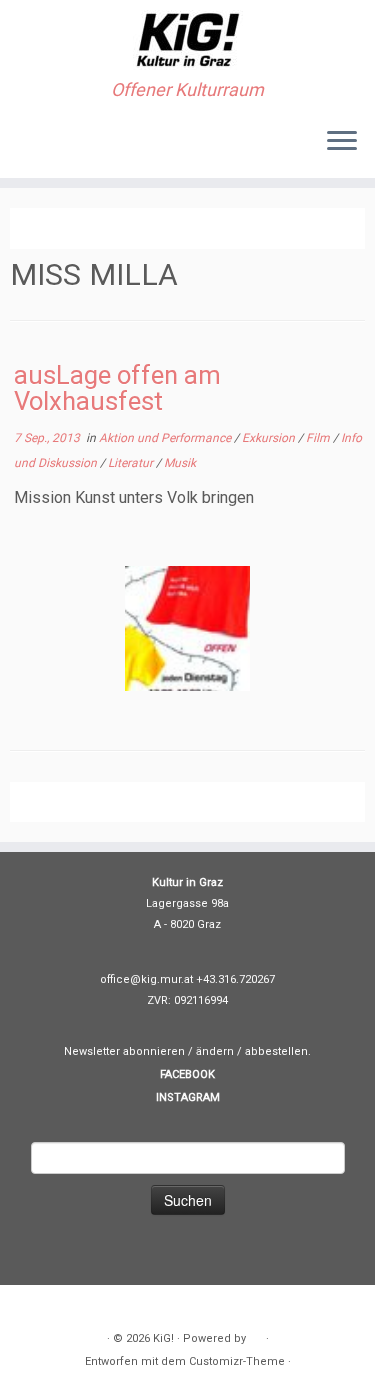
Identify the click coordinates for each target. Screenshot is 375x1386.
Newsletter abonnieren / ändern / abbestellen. (187, 1051)
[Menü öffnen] (342, 142)
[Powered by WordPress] (256, 1335)
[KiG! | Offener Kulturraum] (187, 40)
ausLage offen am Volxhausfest (117, 388)
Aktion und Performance (166, 438)
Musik (180, 463)
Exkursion (270, 438)
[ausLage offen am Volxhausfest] (187, 628)
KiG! (163, 1338)
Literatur (132, 463)
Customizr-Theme (237, 1361)
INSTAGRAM (188, 1097)
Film (319, 438)
